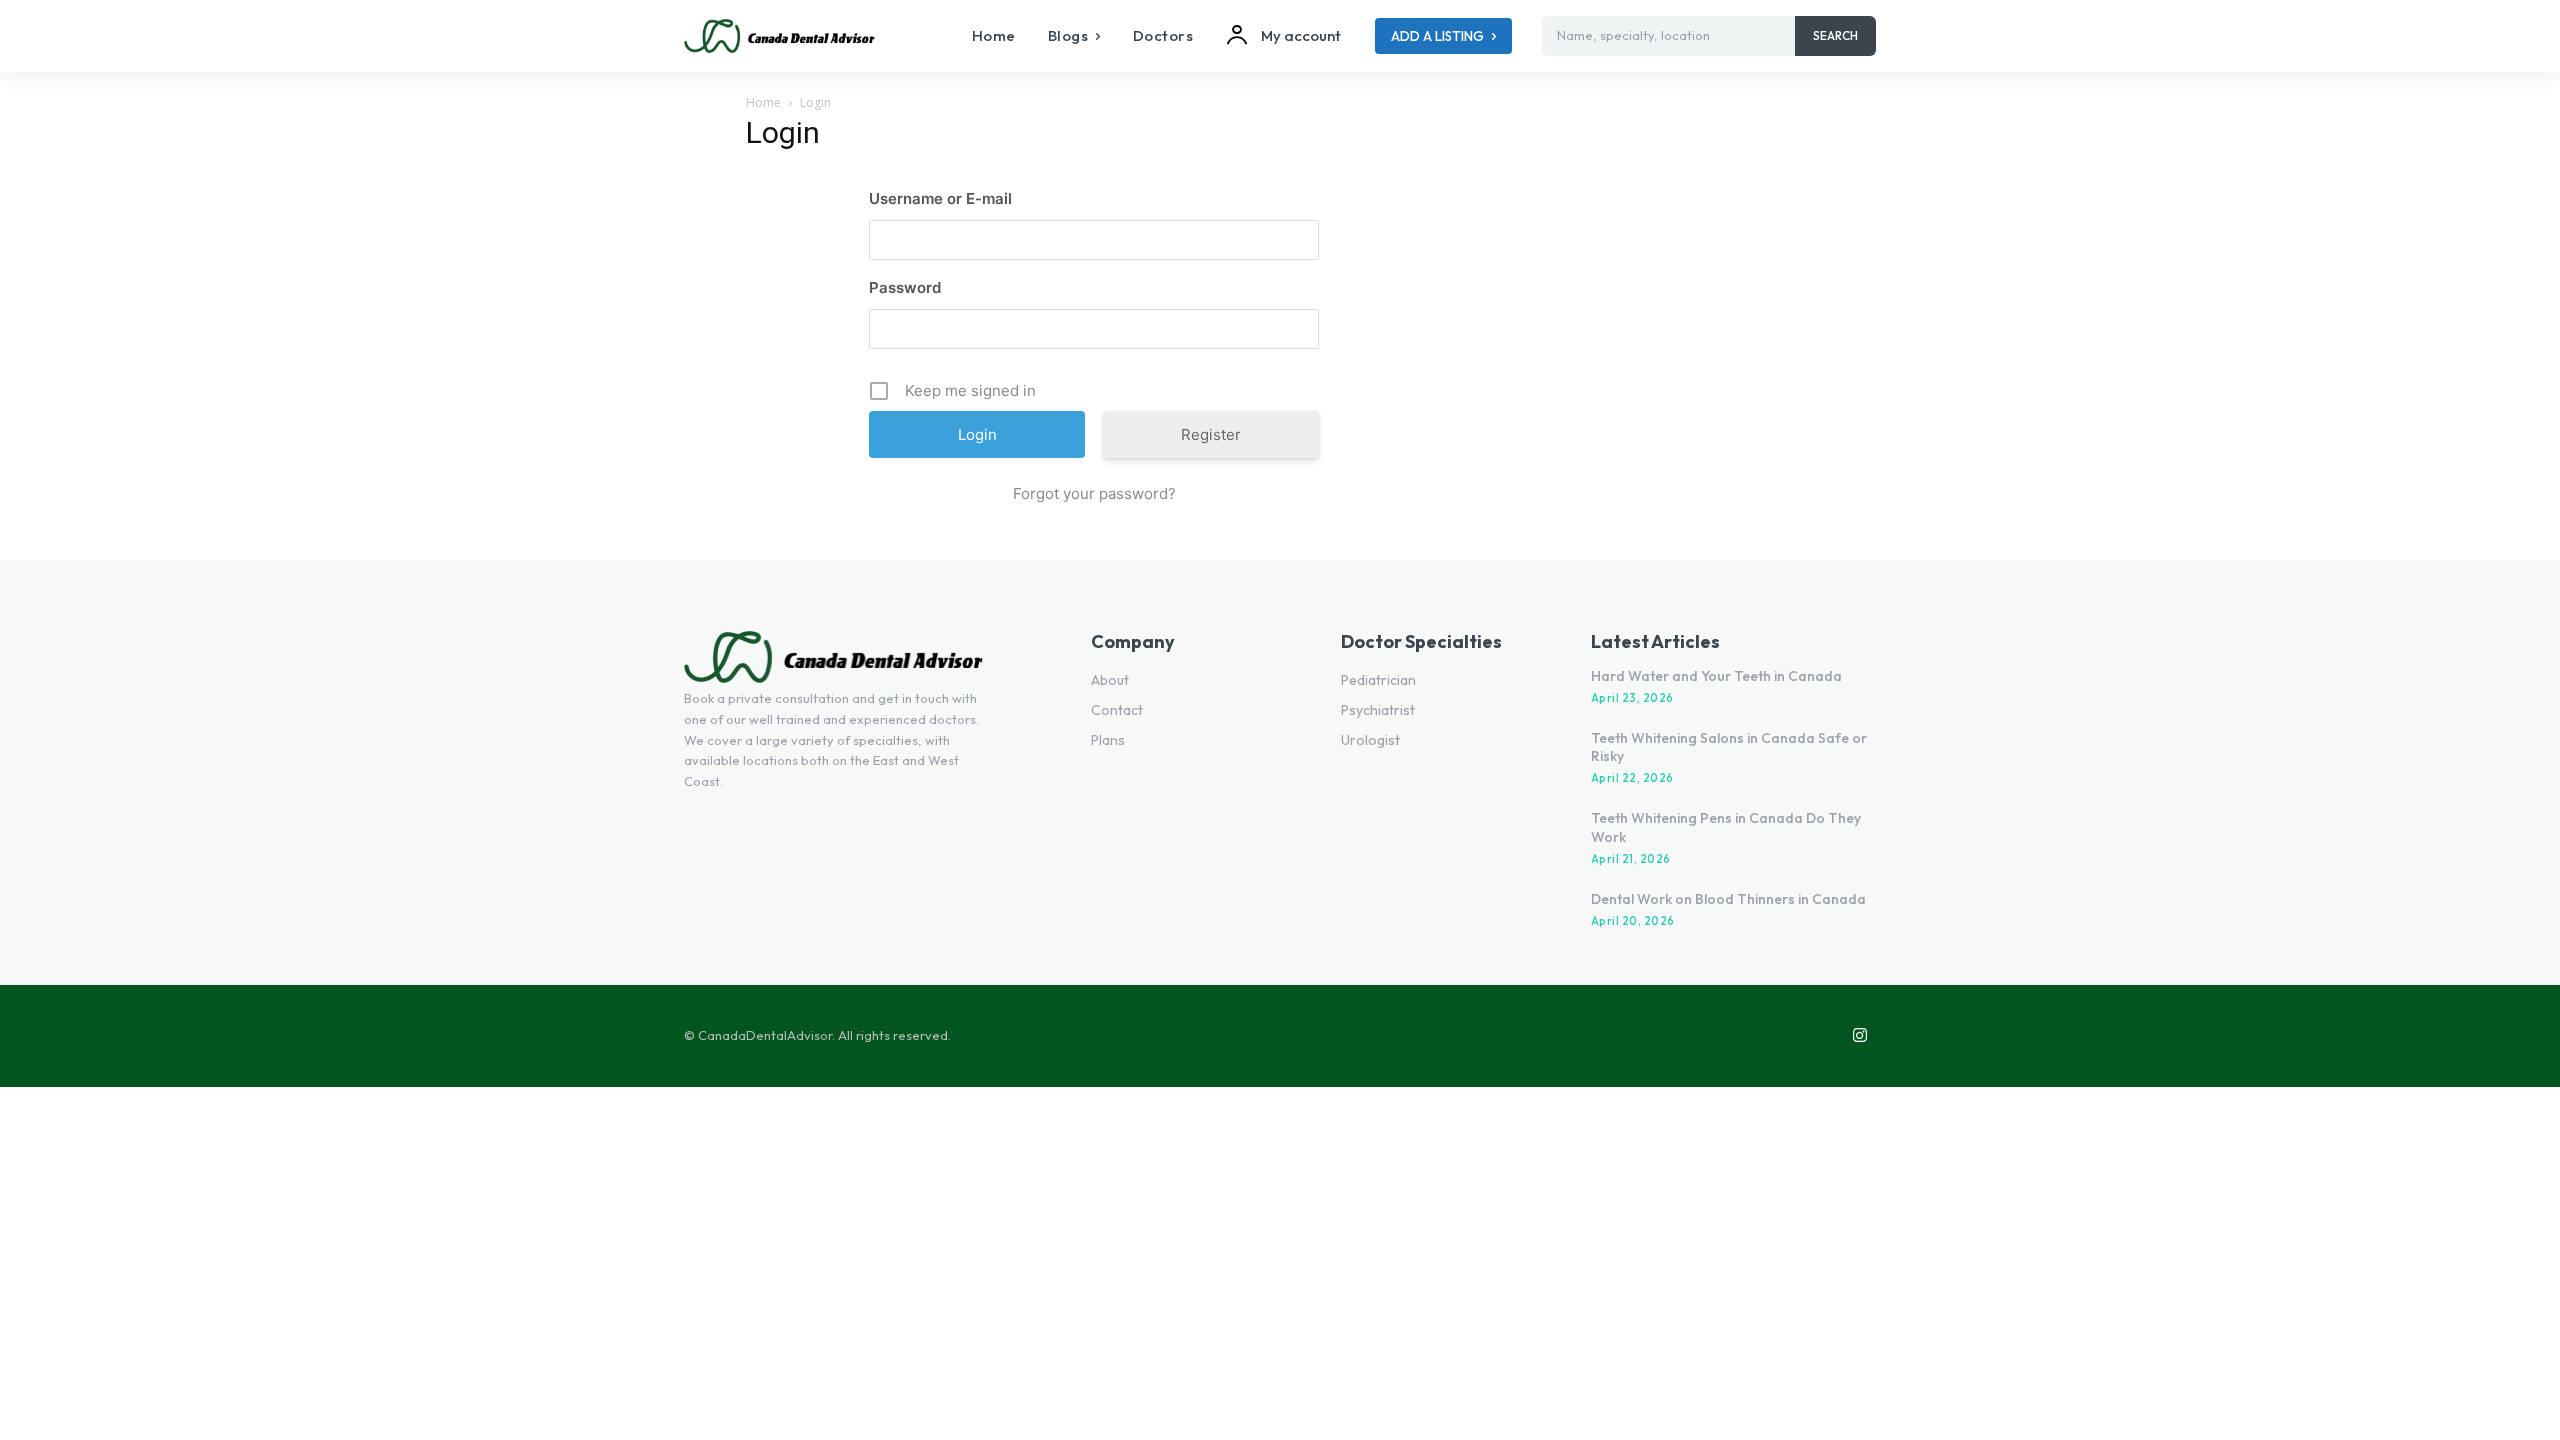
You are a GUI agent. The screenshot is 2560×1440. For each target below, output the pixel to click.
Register (1211, 434)
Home (763, 102)
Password (905, 287)
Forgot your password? (1094, 493)
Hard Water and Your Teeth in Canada (1716, 676)
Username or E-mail (940, 198)
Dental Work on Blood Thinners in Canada (1728, 899)
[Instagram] (1860, 1036)
